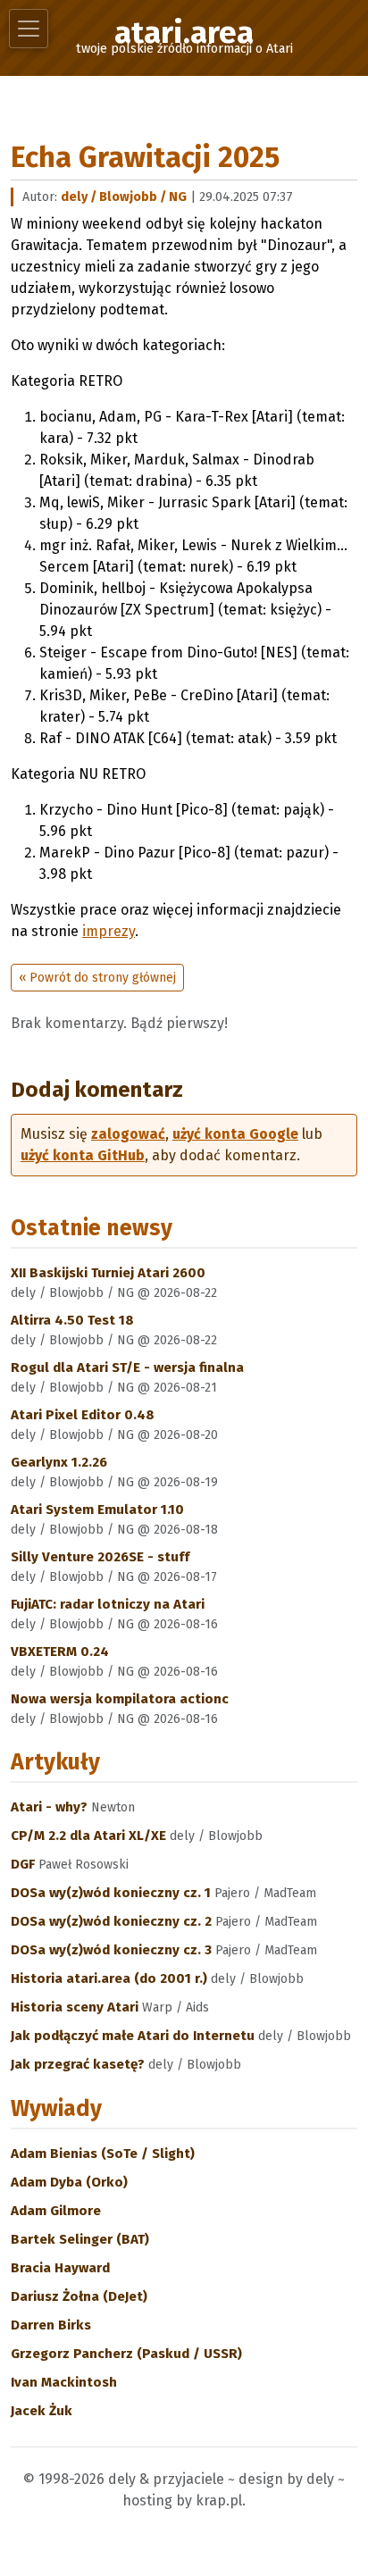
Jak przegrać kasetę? (79, 2064)
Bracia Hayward (60, 2268)
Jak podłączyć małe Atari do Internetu (134, 2036)
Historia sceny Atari (76, 2007)
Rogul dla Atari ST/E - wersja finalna (127, 1367)
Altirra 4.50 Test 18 (72, 1320)
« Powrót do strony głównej (97, 978)
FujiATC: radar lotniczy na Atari (108, 1604)
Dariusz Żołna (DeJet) (79, 2296)
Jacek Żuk (42, 2411)
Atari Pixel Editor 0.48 (83, 1415)
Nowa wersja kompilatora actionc (120, 1699)
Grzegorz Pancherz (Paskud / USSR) (126, 2354)
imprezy (109, 931)
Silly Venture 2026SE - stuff (100, 1557)
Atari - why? (51, 1807)
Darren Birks (51, 2325)
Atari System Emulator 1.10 (97, 1510)
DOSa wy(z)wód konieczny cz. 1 (113, 1893)
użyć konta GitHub (83, 1155)
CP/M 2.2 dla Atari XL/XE (90, 1836)
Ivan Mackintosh (64, 2382)
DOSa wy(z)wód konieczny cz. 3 (113, 1950)
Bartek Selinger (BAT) (80, 2239)
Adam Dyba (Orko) (69, 2182)
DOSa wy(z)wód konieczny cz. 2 (113, 1921)
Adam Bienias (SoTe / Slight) (103, 2154)
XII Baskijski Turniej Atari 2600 (108, 1273)
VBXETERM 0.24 (60, 1652)
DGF (25, 1864)
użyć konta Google (235, 1134)
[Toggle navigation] (29, 29)
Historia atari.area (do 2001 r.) (111, 1978)
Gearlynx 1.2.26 (59, 1462)
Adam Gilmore (56, 2211)
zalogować (128, 1134)
